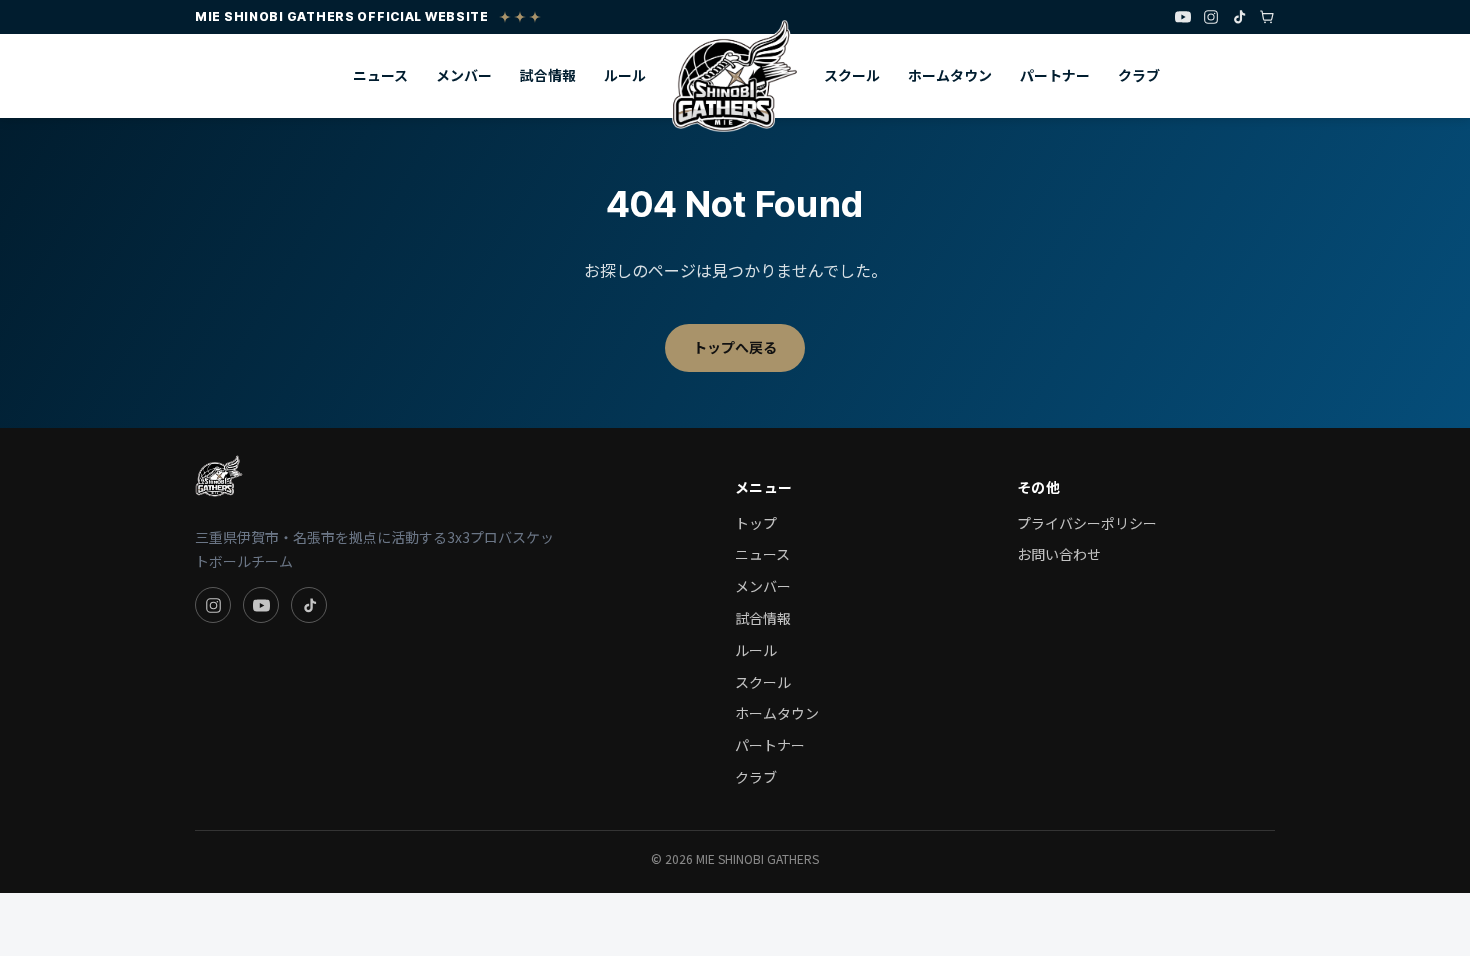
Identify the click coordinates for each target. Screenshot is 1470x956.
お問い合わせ (1059, 554)
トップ (756, 523)
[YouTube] (1183, 17)
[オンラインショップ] (1267, 17)
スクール (852, 75)
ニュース (380, 75)
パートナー (1055, 75)
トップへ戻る (735, 347)
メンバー (464, 75)
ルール (625, 75)
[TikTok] (1239, 17)
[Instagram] (1211, 17)
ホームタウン (950, 75)
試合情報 (548, 75)
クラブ (1139, 75)
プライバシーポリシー (1087, 523)
